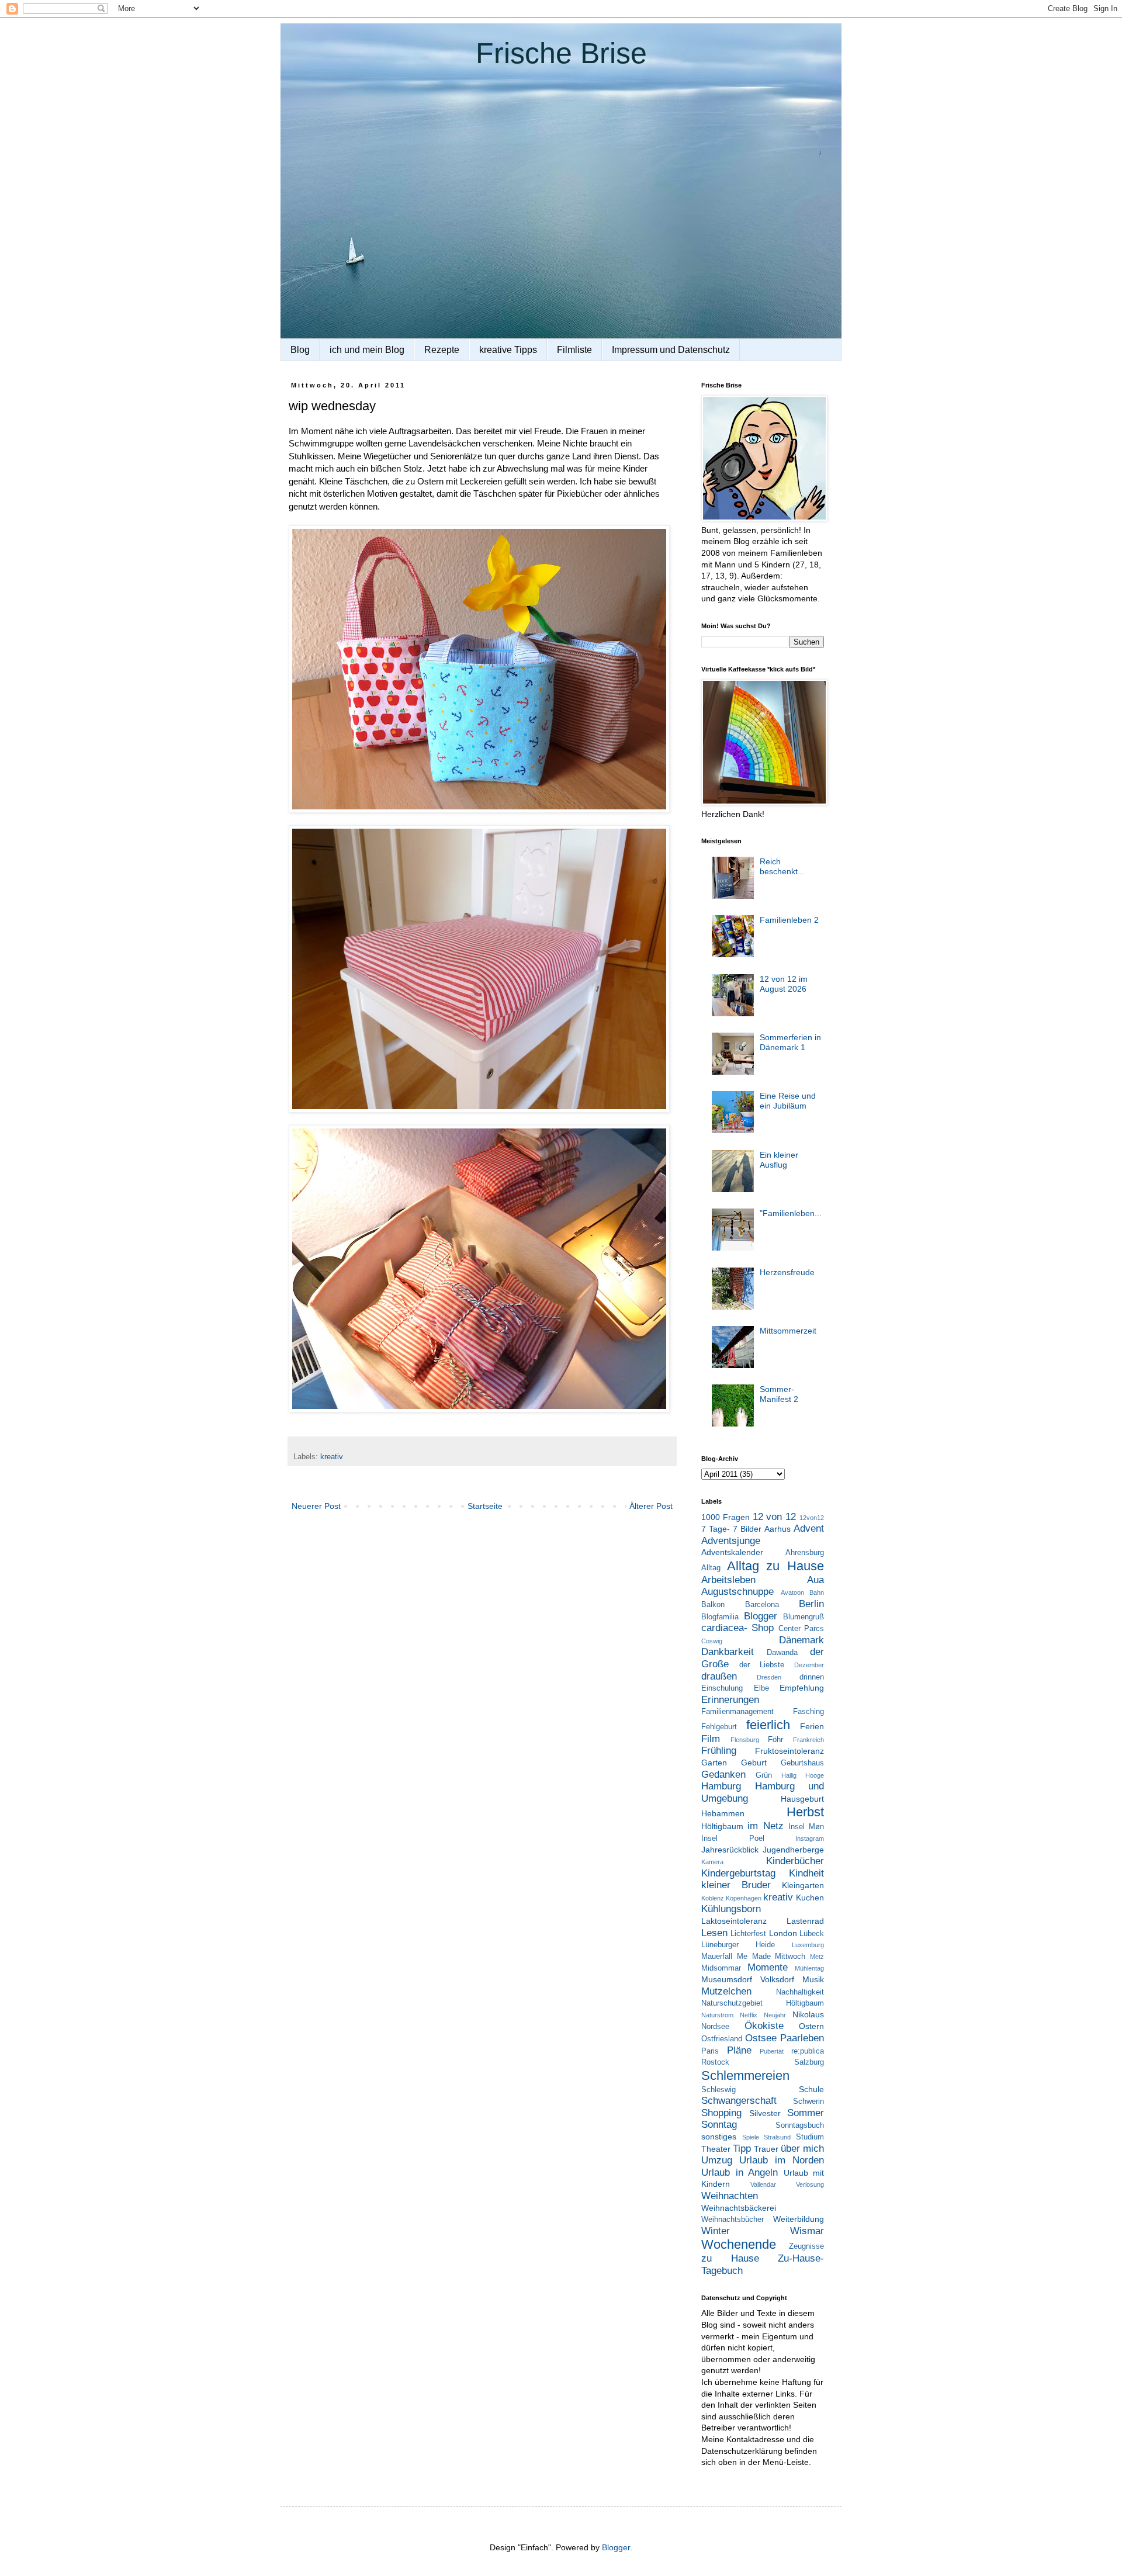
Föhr (775, 1740)
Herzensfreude (787, 1272)
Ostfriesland (722, 2039)
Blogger (761, 1616)
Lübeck (812, 1934)
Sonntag (719, 2125)
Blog (300, 350)
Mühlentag (809, 1968)
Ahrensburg (805, 1553)
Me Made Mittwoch (771, 1957)
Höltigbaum (722, 1826)
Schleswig (718, 2090)
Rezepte (442, 350)
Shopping (721, 2113)
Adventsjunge (731, 1541)
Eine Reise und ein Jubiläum (788, 1101)
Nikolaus (808, 2014)
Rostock (715, 2062)
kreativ (332, 1457)
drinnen (812, 1677)
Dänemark (801, 1640)
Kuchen (810, 1898)
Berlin (811, 1604)
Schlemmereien (745, 2075)
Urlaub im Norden (782, 2160)
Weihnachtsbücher (733, 2220)
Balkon (713, 1605)
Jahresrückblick (730, 1850)
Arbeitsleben (728, 1580)
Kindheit (806, 1873)
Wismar (807, 2231)
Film (711, 1739)
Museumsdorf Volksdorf (748, 1979)
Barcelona (762, 1605)
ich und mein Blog (367, 350)
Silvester (765, 2113)
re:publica (808, 2051)
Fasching (808, 1712)
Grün (764, 1775)
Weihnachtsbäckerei (739, 2208)
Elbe (761, 1688)
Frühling (719, 1751)
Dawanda (782, 1653)
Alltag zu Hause (775, 1566)
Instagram (810, 1838)
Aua (815, 1580)
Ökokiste (764, 2026)
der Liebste (762, 1665)
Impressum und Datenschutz (671, 350)
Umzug (717, 2160)
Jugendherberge (793, 1850)
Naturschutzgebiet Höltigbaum (763, 2003)
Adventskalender (732, 1552)
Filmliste (574, 350)
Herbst (805, 1812)
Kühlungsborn (731, 1909)
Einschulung (722, 1688)
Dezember (809, 1665)
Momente (768, 1967)
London (783, 1933)
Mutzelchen (726, 1991)
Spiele (751, 2137)
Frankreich (808, 1740)
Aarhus (778, 1529)
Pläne (739, 2050)
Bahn (817, 1592)
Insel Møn (806, 1827)
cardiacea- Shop (737, 1628)
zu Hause (730, 2258)
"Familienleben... (791, 1213)
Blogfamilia (720, 1617)
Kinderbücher (795, 1861)
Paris (710, 2051)
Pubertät (772, 2051)
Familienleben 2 (789, 920)
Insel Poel (733, 1838)
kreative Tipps (508, 350)
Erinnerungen (730, 1700)
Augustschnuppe (737, 1592)
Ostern (811, 2026)
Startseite (485, 1506)
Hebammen (723, 1813)
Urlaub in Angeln (740, 2172)
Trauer (766, 2149)
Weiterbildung (799, 2219)
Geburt (754, 1763)
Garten (714, 1763)
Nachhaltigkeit (800, 1992)
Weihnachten (730, 2196)
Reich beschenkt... (782, 866)
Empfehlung (802, 1688)
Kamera (712, 1862)
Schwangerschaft (739, 2101)
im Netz (765, 1826)
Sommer (806, 2113)
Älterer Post (651, 1506)
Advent (809, 1528)
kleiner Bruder (736, 1885)
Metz (817, 1957)
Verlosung (810, 2184)
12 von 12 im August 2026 (784, 984)
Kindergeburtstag (738, 1873)
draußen (719, 1676)
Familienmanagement (737, 1712)
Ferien (812, 1726)
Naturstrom (717, 2015)
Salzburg (809, 2062)
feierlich (768, 1725)
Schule (811, 2089)
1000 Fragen (726, 1517)
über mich (802, 2149)
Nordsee (715, 2027)
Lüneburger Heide (738, 1945)
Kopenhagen (744, 1898)
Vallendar (763, 2184)
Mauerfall (717, 1957)
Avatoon (792, 1592)
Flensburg (745, 1740)
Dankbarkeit (728, 1652)
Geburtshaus (802, 1763)
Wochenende (739, 2244)
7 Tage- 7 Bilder (731, 1529)
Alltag (711, 1568)
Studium (810, 2137)
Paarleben (802, 2038)
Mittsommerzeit (788, 1331)
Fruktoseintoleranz (789, 1751)
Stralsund (777, 2137)
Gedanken (723, 1775)
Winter (716, 2231)
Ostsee (761, 2038)
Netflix (749, 2015)
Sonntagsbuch (800, 2125)
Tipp (742, 2149)
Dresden (769, 1677)
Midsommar (721, 1968)
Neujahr (775, 2015)
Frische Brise (561, 53)
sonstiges (719, 2137)
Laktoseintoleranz (734, 1921)
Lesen (714, 1933)
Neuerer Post (316, 1506)
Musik (813, 1979)
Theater (716, 2149)
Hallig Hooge (803, 1775)
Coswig (712, 1641)
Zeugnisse (806, 2246)
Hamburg (721, 1786)
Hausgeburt (802, 1799)
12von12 (812, 1518)
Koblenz (713, 1898)
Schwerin (808, 2101)
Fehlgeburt (719, 1727)
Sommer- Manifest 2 (779, 1394)
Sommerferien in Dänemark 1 (790, 1042)
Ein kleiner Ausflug (779, 1160)
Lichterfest (748, 1934)
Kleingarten (803, 1885)
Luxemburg (808, 1945)
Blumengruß (804, 1617)
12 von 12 (775, 1517)
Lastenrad (805, 1921)
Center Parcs (801, 1629)
